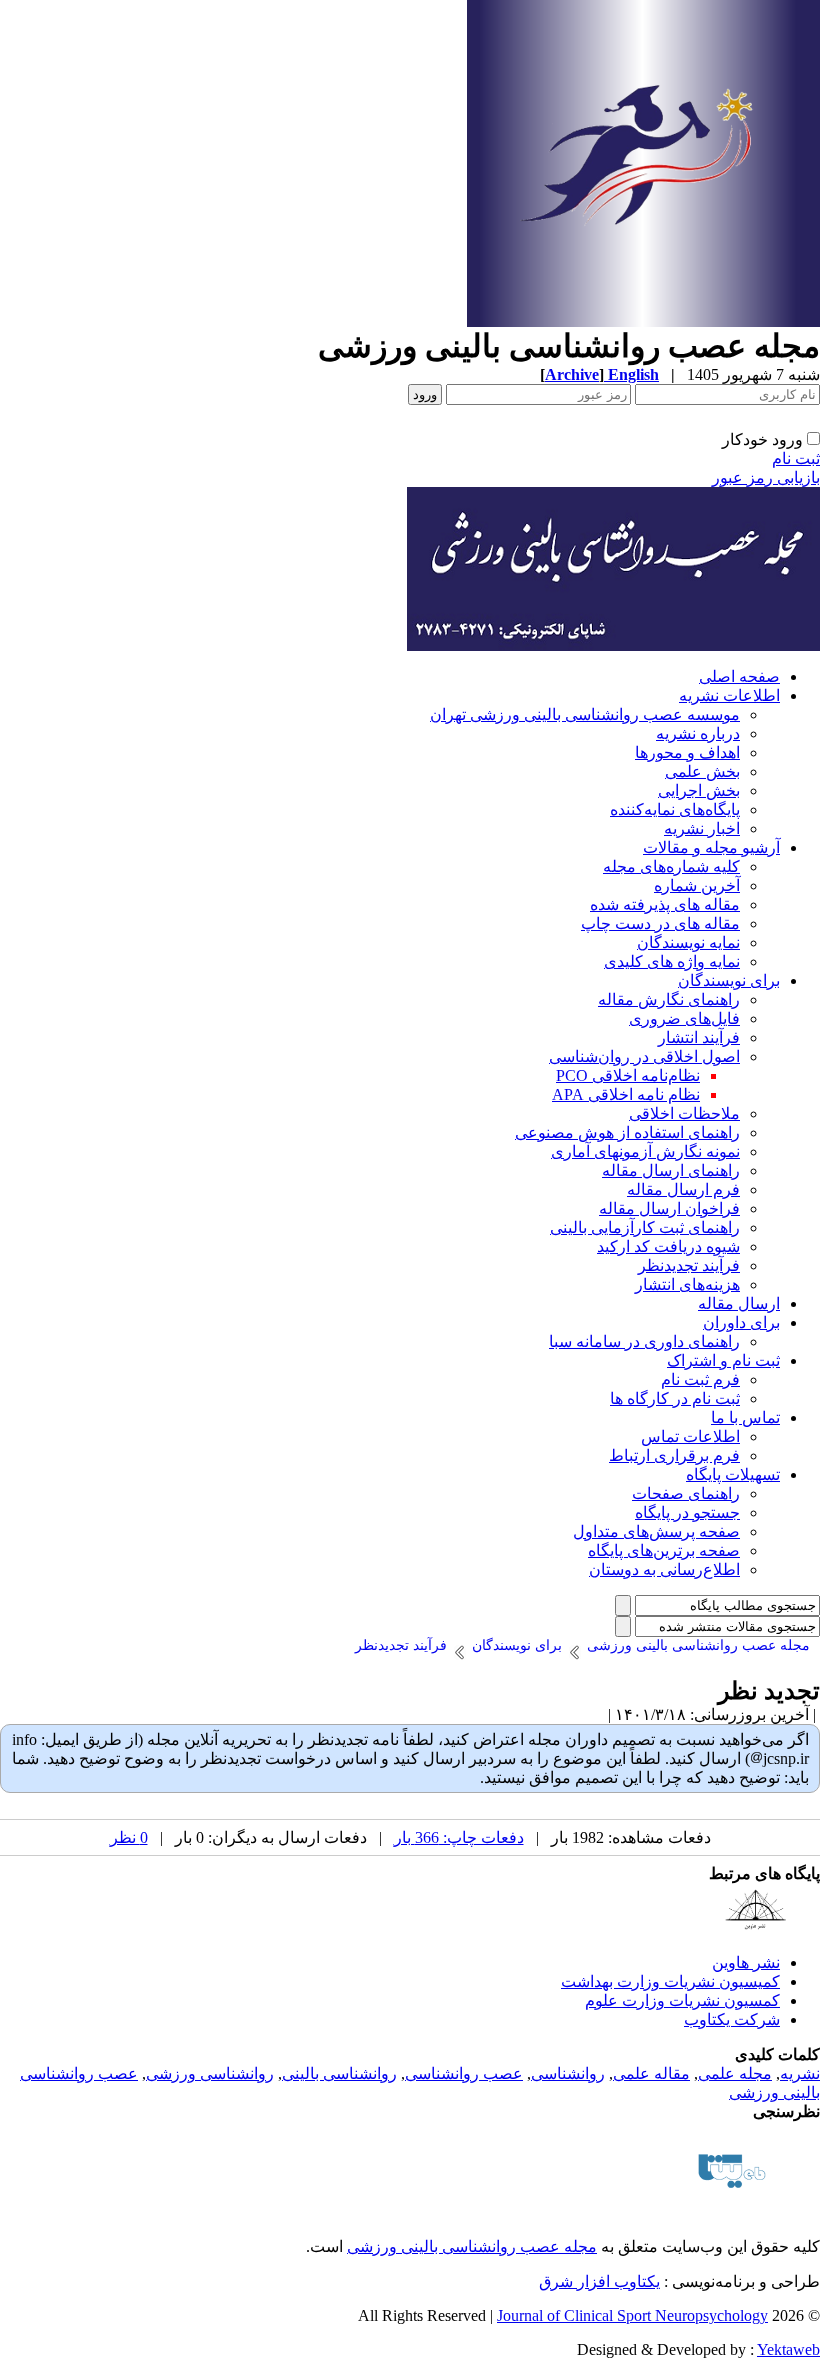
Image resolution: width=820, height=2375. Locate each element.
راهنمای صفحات (686, 1493)
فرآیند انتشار (699, 1037)
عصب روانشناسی (464, 2073)
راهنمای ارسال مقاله (671, 1170)
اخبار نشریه (702, 828)
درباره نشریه (698, 733)
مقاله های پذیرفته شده (665, 904)
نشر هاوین (746, 1962)
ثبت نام (796, 458)
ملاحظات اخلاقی (684, 1113)
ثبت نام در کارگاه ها (675, 1398)
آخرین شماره (697, 885)
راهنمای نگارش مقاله (669, 999)
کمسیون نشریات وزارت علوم (682, 2000)
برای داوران (741, 1322)
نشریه (800, 2073)
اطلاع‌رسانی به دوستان (664, 1569)
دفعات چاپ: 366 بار (459, 1837)
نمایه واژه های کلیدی (672, 961)
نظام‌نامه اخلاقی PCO (628, 1075)
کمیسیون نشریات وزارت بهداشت (670, 1981)
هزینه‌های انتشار (687, 1284)
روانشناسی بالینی (339, 2073)
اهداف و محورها (687, 752)
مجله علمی (735, 2073)
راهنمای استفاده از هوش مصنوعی (627, 1132)
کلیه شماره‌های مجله (671, 866)
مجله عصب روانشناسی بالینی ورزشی (472, 2246)
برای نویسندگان (729, 980)
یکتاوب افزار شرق (599, 2281)
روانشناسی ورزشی (210, 2073)
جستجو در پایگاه (687, 1512)
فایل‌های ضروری (684, 1018)
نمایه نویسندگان (688, 942)
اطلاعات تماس (690, 1436)
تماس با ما (745, 1417)
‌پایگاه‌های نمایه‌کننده (675, 809)
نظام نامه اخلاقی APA (626, 1094)
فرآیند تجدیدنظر (689, 1265)
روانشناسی (568, 2073)
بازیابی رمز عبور (766, 477)
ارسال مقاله (739, 1303)
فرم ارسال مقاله (683, 1189)
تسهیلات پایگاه (733, 1474)
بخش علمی (702, 771)
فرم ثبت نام (700, 1379)
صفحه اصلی (739, 676)
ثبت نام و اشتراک (723, 1360)
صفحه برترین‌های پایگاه (664, 1550)
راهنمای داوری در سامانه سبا (644, 1341)
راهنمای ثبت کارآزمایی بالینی (645, 1227)
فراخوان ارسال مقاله (669, 1208)
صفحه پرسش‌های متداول (656, 1531)
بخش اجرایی (699, 790)
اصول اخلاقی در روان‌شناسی (644, 1056)
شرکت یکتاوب (732, 2019)
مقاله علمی (651, 2073)
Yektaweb (788, 2349)
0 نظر (129, 1837)
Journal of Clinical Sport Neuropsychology (632, 2315)
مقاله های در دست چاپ (660, 923)
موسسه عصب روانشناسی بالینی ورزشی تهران (585, 714)
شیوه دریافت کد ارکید (668, 1246)
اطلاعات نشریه (729, 695)
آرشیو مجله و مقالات (711, 847)
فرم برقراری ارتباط (674, 1455)
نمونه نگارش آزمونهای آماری (645, 1151)
